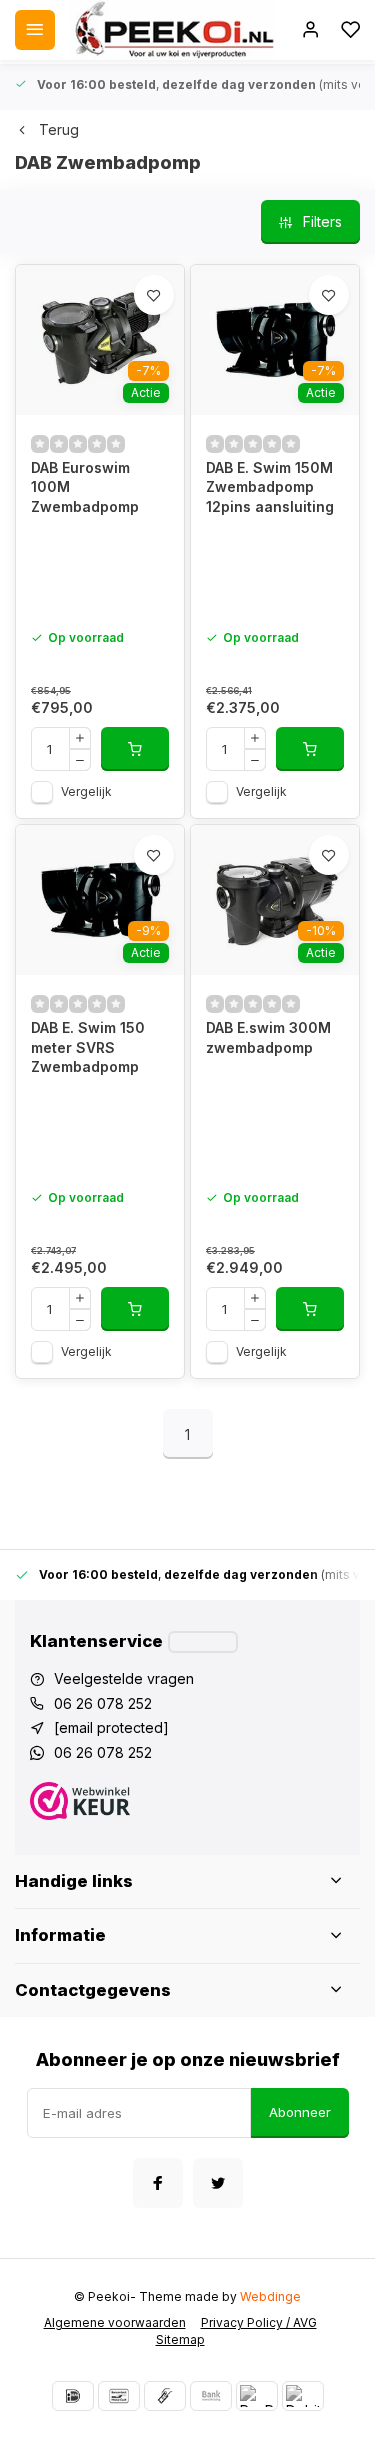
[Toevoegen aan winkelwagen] (135, 749)
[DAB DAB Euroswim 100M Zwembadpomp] (100, 340)
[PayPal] (257, 2396)
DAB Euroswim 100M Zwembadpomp (85, 487)
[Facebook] (158, 2183)
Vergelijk (86, 791)
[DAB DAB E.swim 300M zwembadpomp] (275, 900)
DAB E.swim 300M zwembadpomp (268, 1037)
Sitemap (180, 2339)
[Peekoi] (173, 30)
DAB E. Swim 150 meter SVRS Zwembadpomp (88, 1047)
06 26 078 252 (103, 1703)
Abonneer (300, 2112)
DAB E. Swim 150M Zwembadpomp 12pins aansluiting (270, 487)
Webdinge (270, 2296)
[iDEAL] (73, 2396)
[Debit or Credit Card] (303, 2396)
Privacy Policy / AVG (259, 2322)
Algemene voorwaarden (115, 2322)
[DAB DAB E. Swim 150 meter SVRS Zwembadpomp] (100, 900)
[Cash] (165, 2396)
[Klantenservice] (203, 1642)
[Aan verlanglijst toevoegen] (154, 295)
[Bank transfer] (211, 2396)
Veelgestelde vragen (124, 1678)
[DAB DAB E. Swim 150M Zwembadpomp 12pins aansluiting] (275, 340)
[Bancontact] (119, 2396)
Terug (59, 129)
